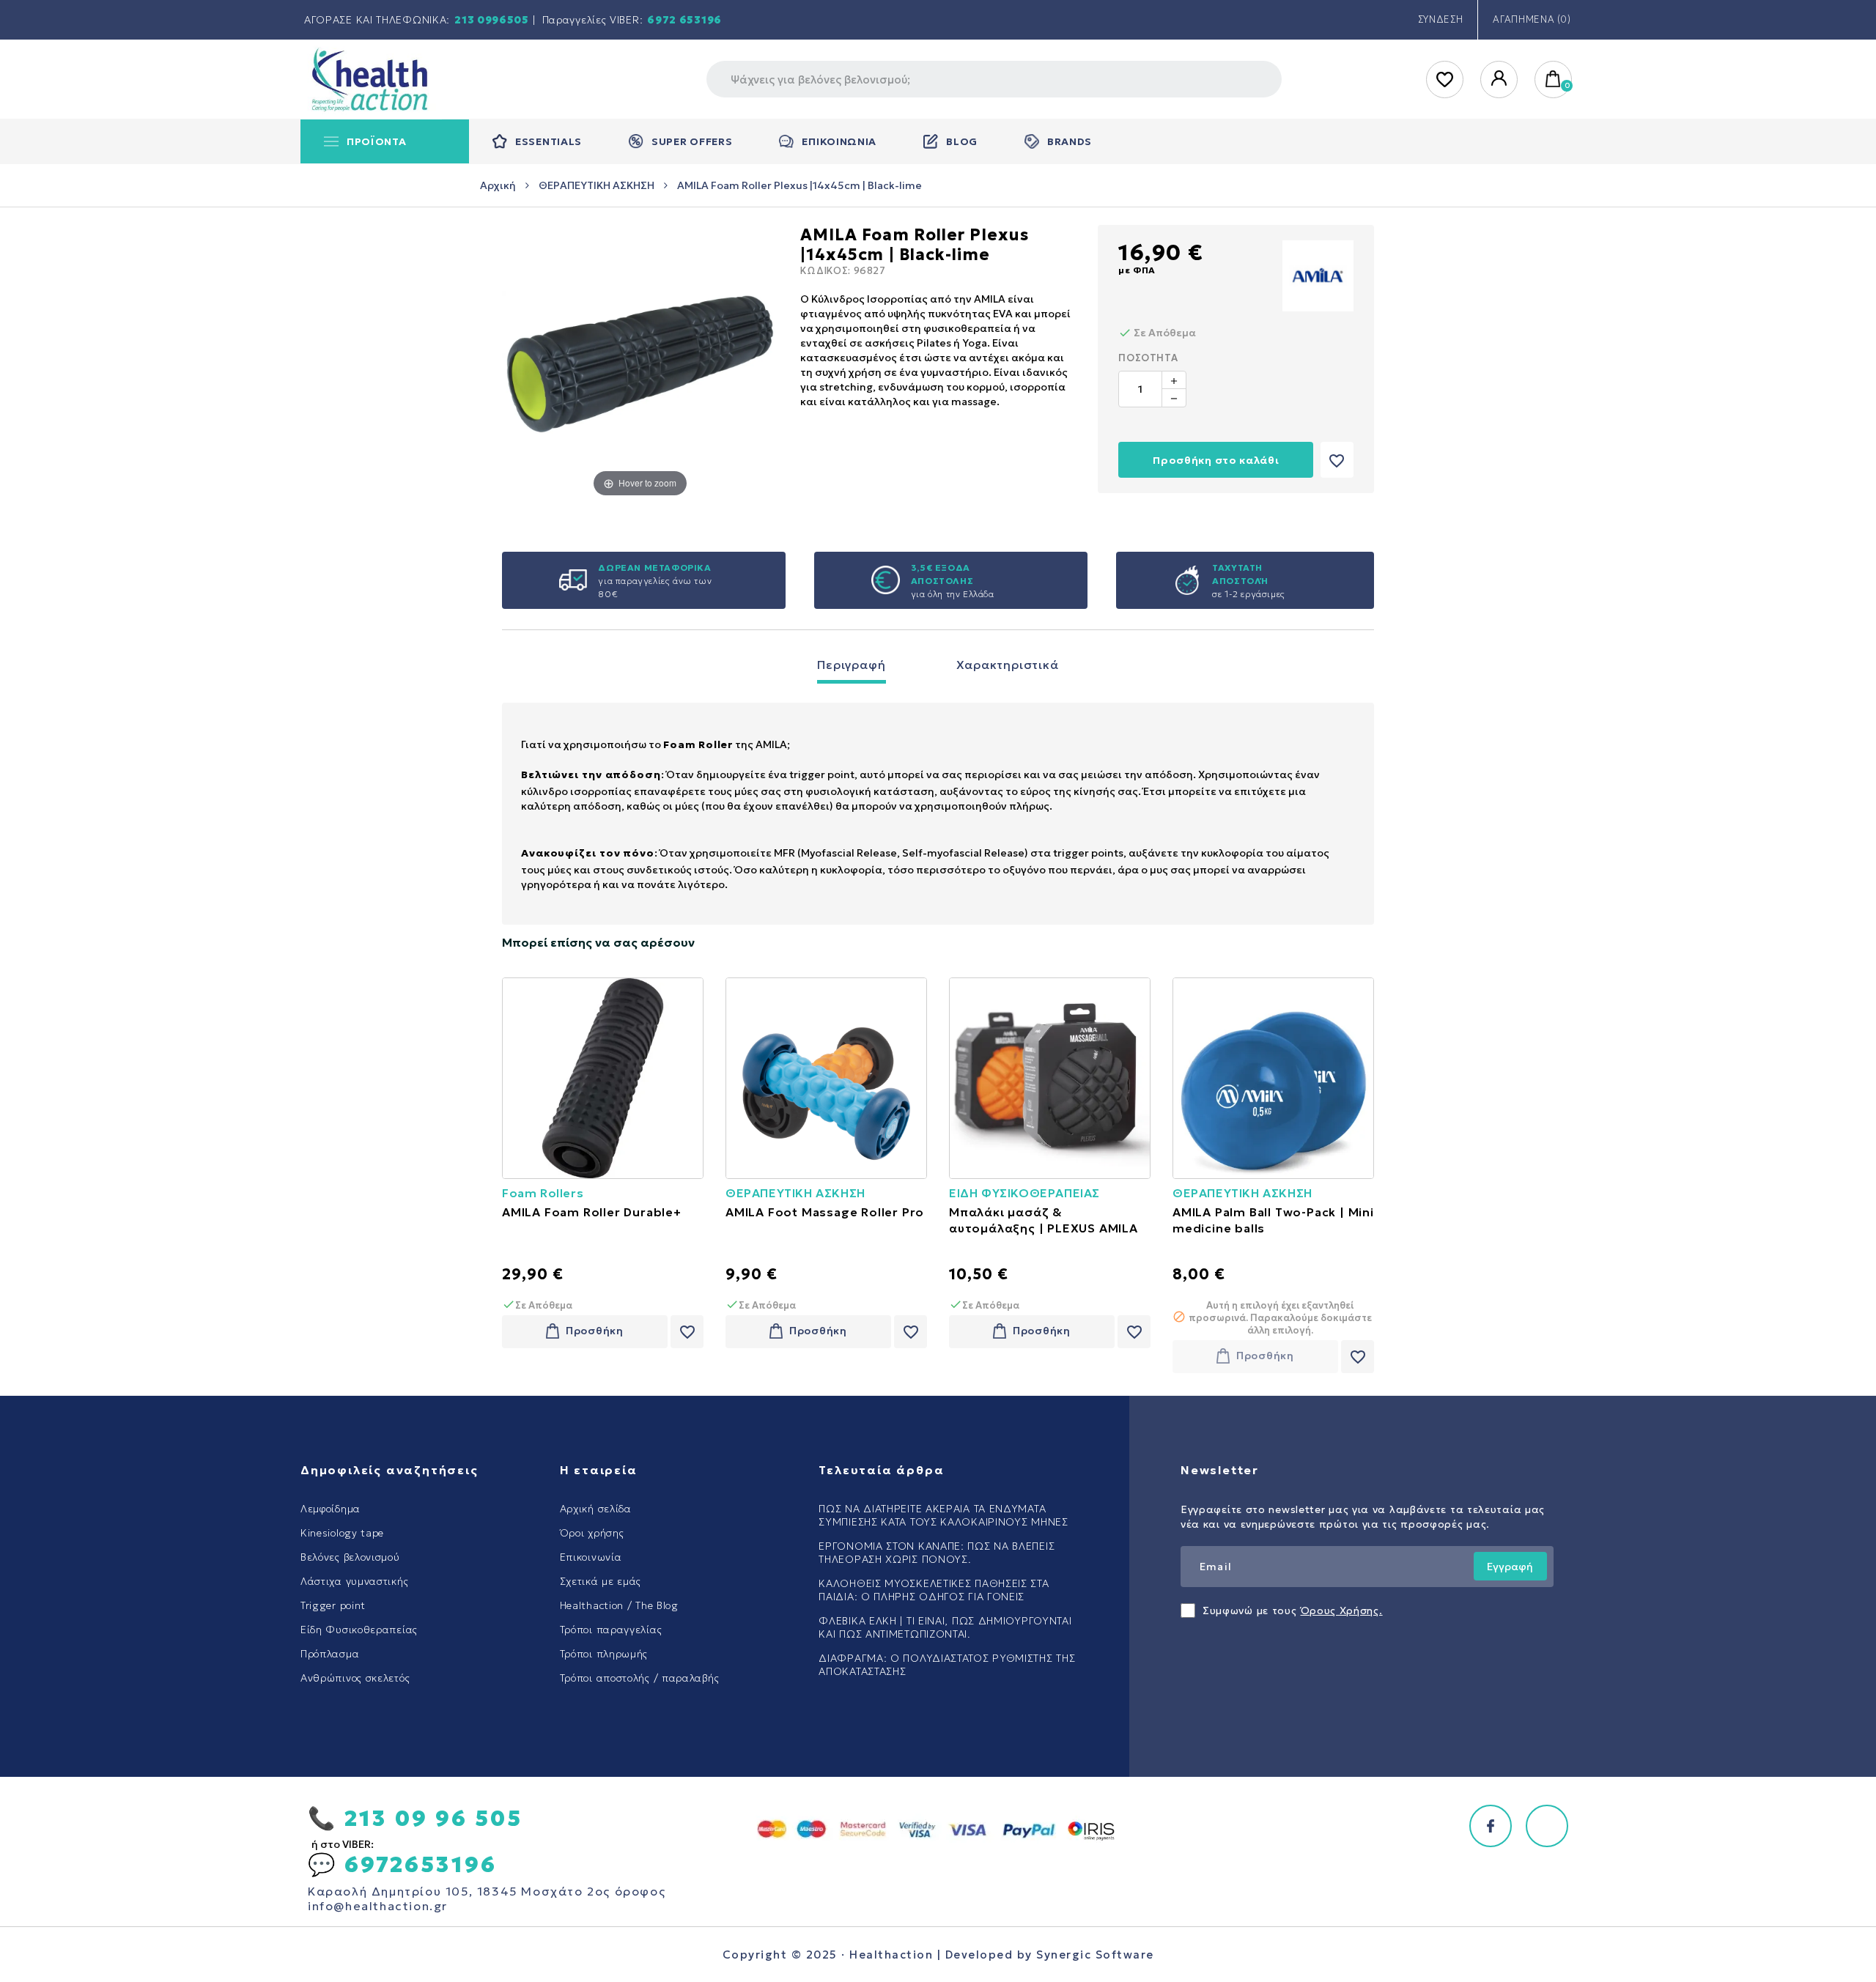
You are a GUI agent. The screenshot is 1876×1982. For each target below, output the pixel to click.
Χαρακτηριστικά (1008, 665)
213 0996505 (492, 20)
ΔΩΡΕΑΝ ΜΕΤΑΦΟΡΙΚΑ (654, 567)
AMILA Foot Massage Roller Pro (825, 1212)
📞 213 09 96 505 (415, 1818)
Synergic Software (1095, 1955)
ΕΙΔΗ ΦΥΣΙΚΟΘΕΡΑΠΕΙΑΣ (1024, 1193)
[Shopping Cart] (1554, 80)
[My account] (1500, 80)
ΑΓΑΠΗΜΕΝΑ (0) (1532, 19)
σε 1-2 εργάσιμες (1249, 594)
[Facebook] (1491, 1826)
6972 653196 (684, 20)
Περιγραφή (851, 665)
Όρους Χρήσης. (1342, 1611)
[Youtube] (1547, 1826)
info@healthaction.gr (378, 1906)
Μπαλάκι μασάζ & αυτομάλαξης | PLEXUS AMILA (1044, 1220)
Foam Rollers (543, 1193)
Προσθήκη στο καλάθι (1216, 460)
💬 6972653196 (402, 1864)
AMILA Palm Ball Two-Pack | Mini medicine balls (1273, 1220)
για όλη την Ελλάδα (953, 594)
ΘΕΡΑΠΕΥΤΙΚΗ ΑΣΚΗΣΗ (795, 1193)
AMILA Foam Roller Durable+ (592, 1212)
